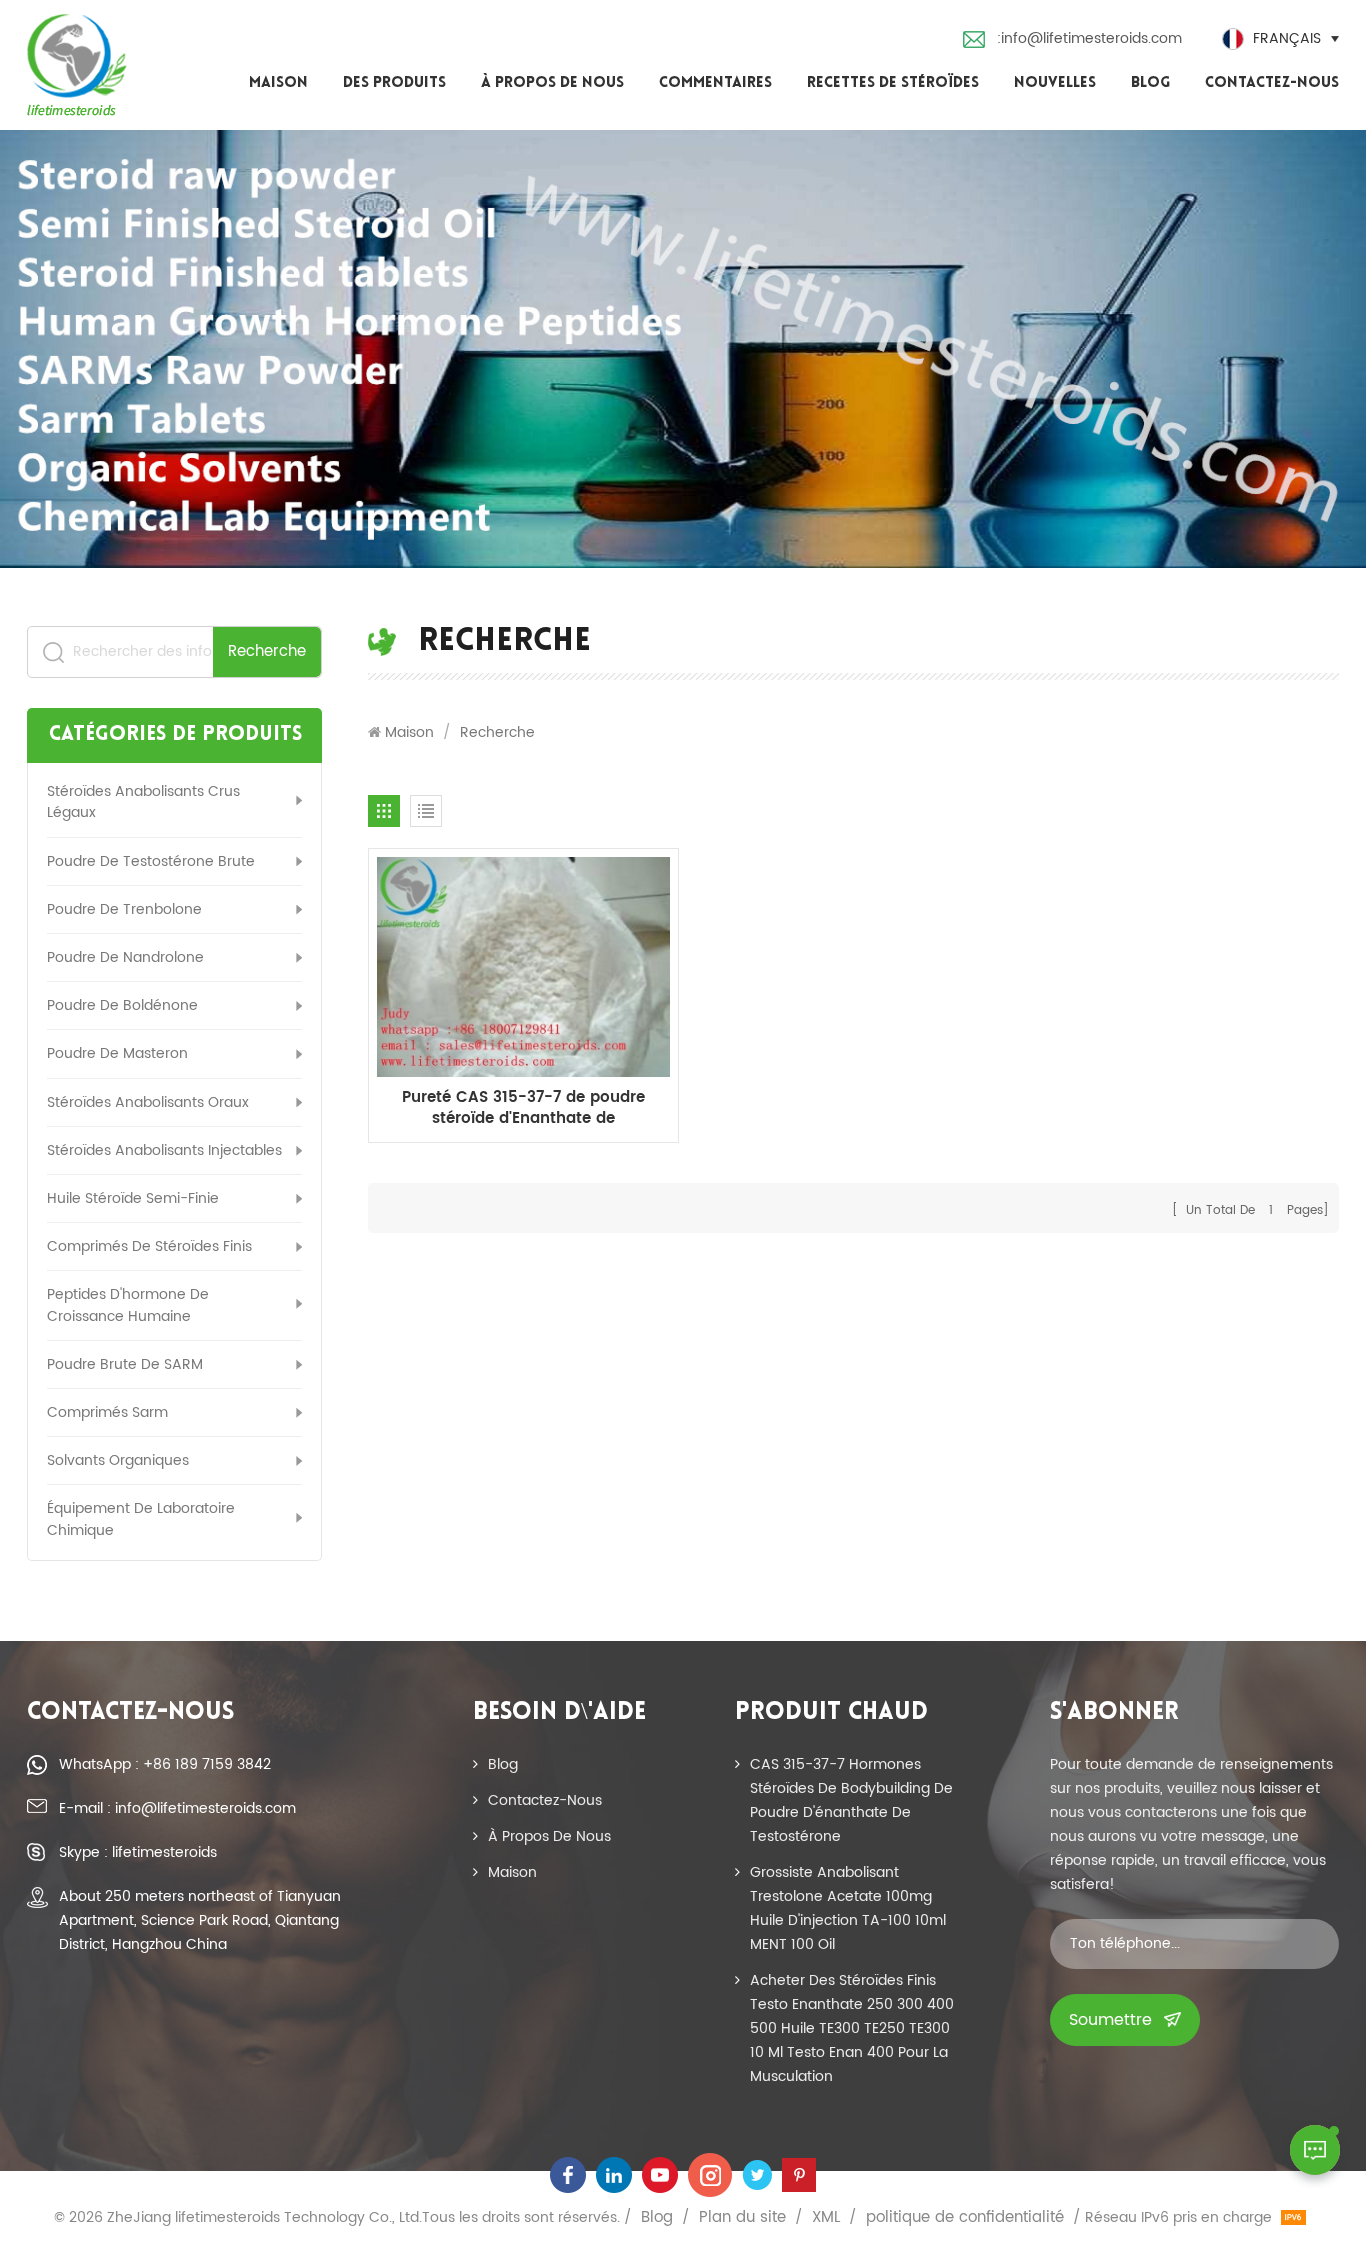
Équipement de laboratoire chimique (141, 1519)
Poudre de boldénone (122, 1005)
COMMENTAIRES (715, 83)
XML (826, 2218)
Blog (1150, 83)
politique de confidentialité (965, 2218)
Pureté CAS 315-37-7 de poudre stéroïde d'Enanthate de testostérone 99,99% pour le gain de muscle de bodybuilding (523, 1108)
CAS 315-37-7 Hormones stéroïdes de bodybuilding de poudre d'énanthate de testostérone (851, 1800)
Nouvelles (1055, 83)
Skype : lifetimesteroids (138, 1852)
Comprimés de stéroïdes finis (149, 1246)
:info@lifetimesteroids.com (1089, 38)
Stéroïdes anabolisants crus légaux (143, 802)
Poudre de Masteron (117, 1053)
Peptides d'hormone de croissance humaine (128, 1305)
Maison (278, 83)
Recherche (267, 651)
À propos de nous (552, 83)
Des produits (394, 83)
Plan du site (742, 2218)
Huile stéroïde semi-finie (133, 1198)
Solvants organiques (118, 1460)
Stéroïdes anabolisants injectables (164, 1150)
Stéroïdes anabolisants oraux (148, 1102)
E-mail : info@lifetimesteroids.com (177, 1808)
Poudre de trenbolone (124, 909)
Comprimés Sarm (107, 1412)
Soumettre (1110, 2020)
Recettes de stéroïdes (893, 83)
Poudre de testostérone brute (151, 861)
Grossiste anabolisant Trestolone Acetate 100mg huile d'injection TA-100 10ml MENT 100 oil (848, 1908)
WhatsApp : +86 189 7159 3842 (165, 1764)
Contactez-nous (1272, 83)
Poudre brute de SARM (125, 1364)
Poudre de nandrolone (125, 957)
